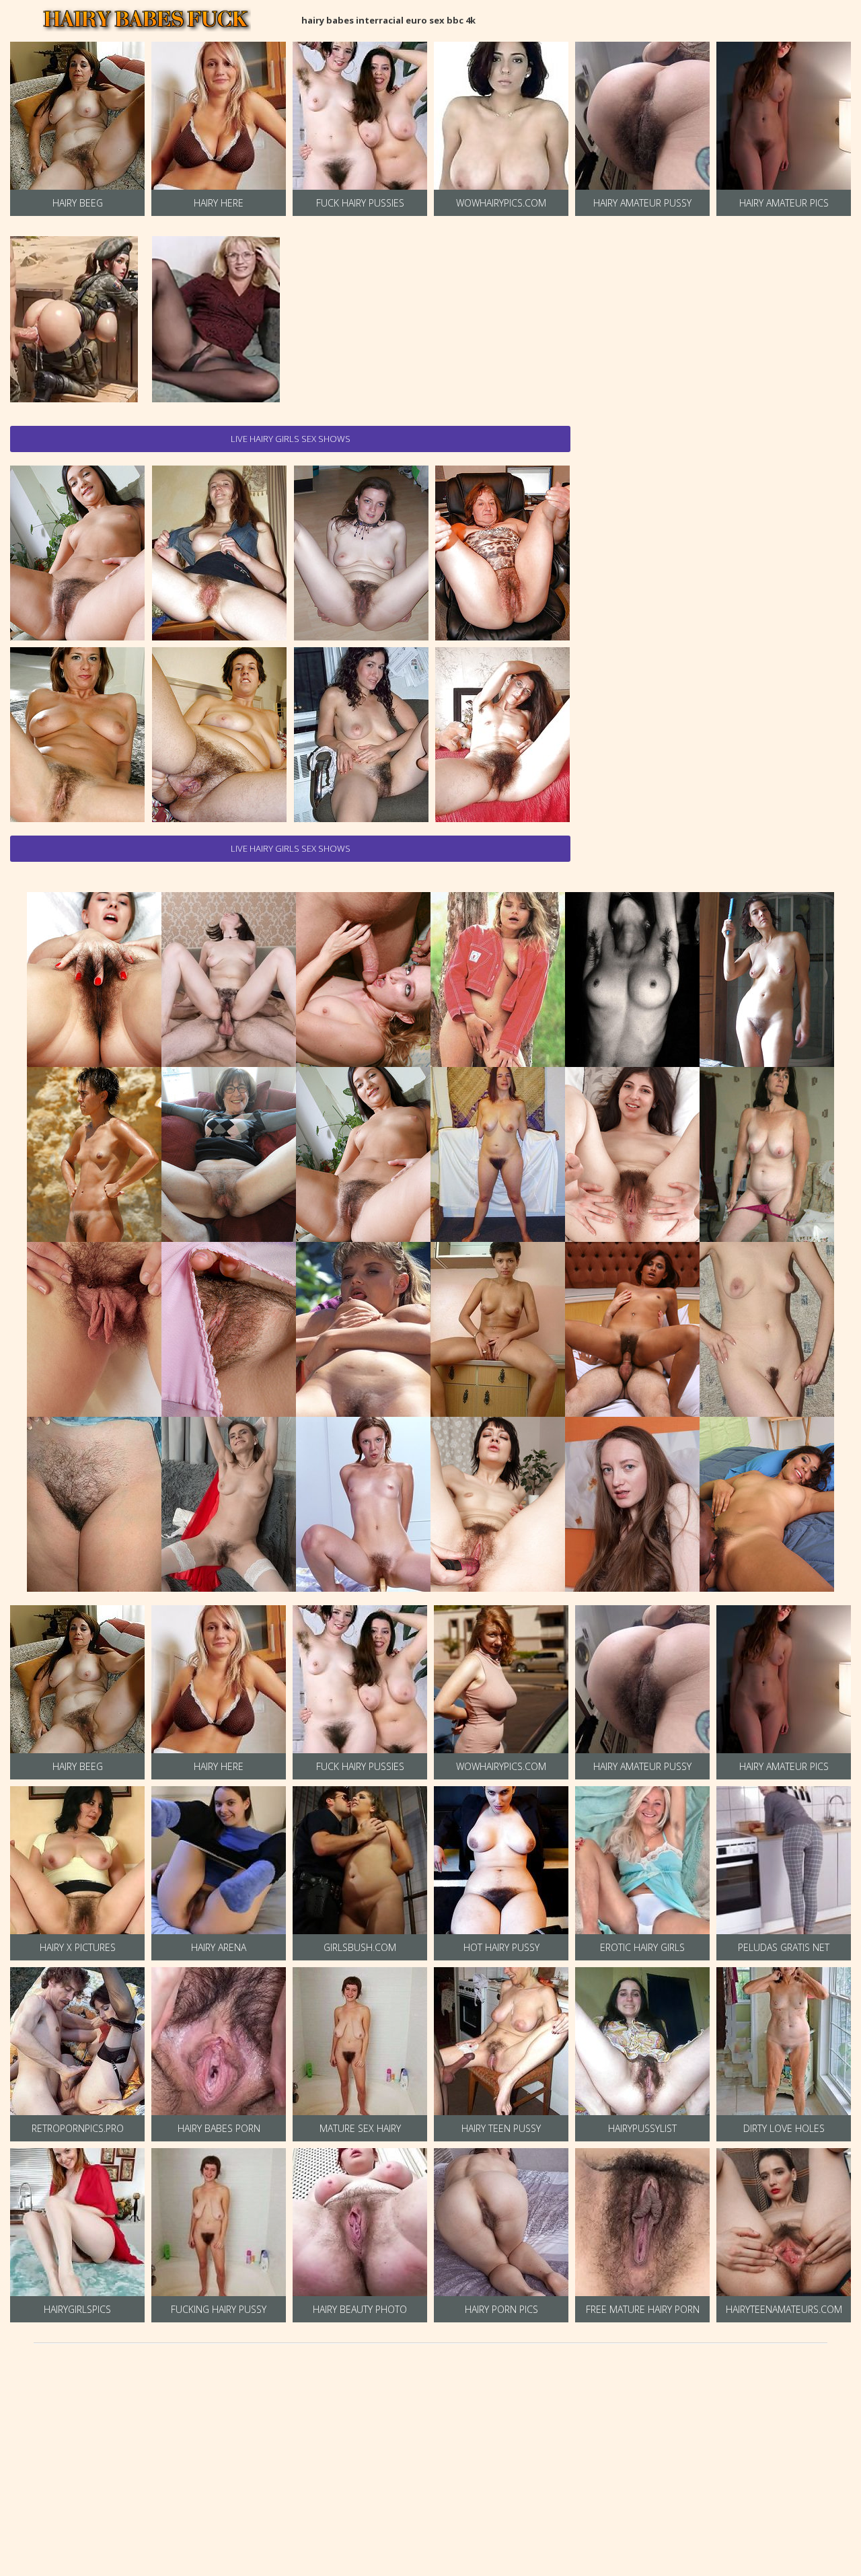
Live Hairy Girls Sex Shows (291, 439)
